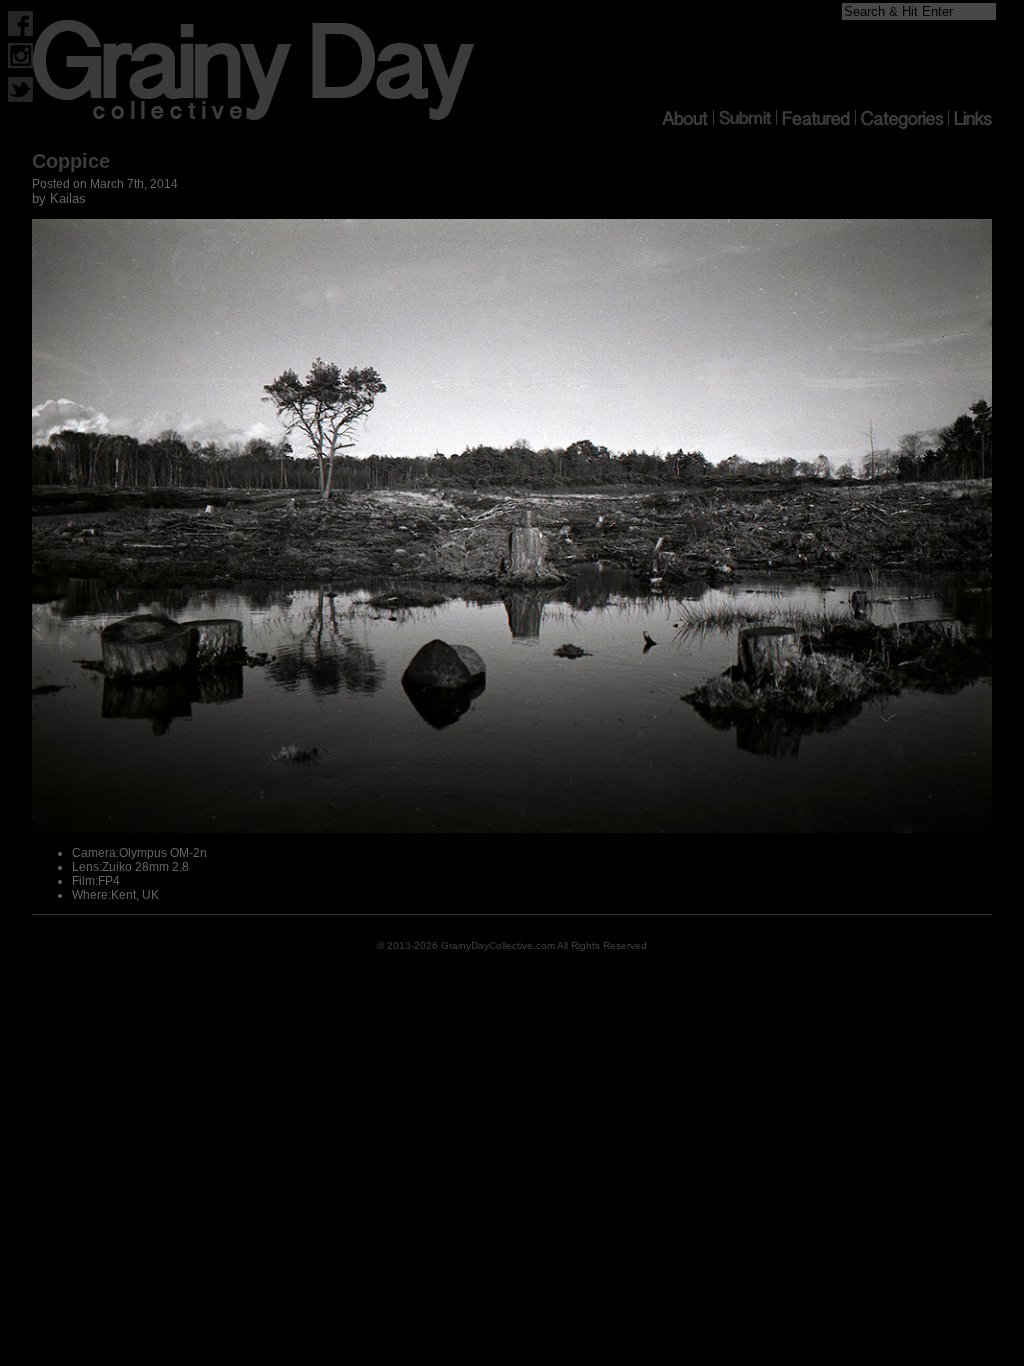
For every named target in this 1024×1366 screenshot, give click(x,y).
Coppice (71, 161)
